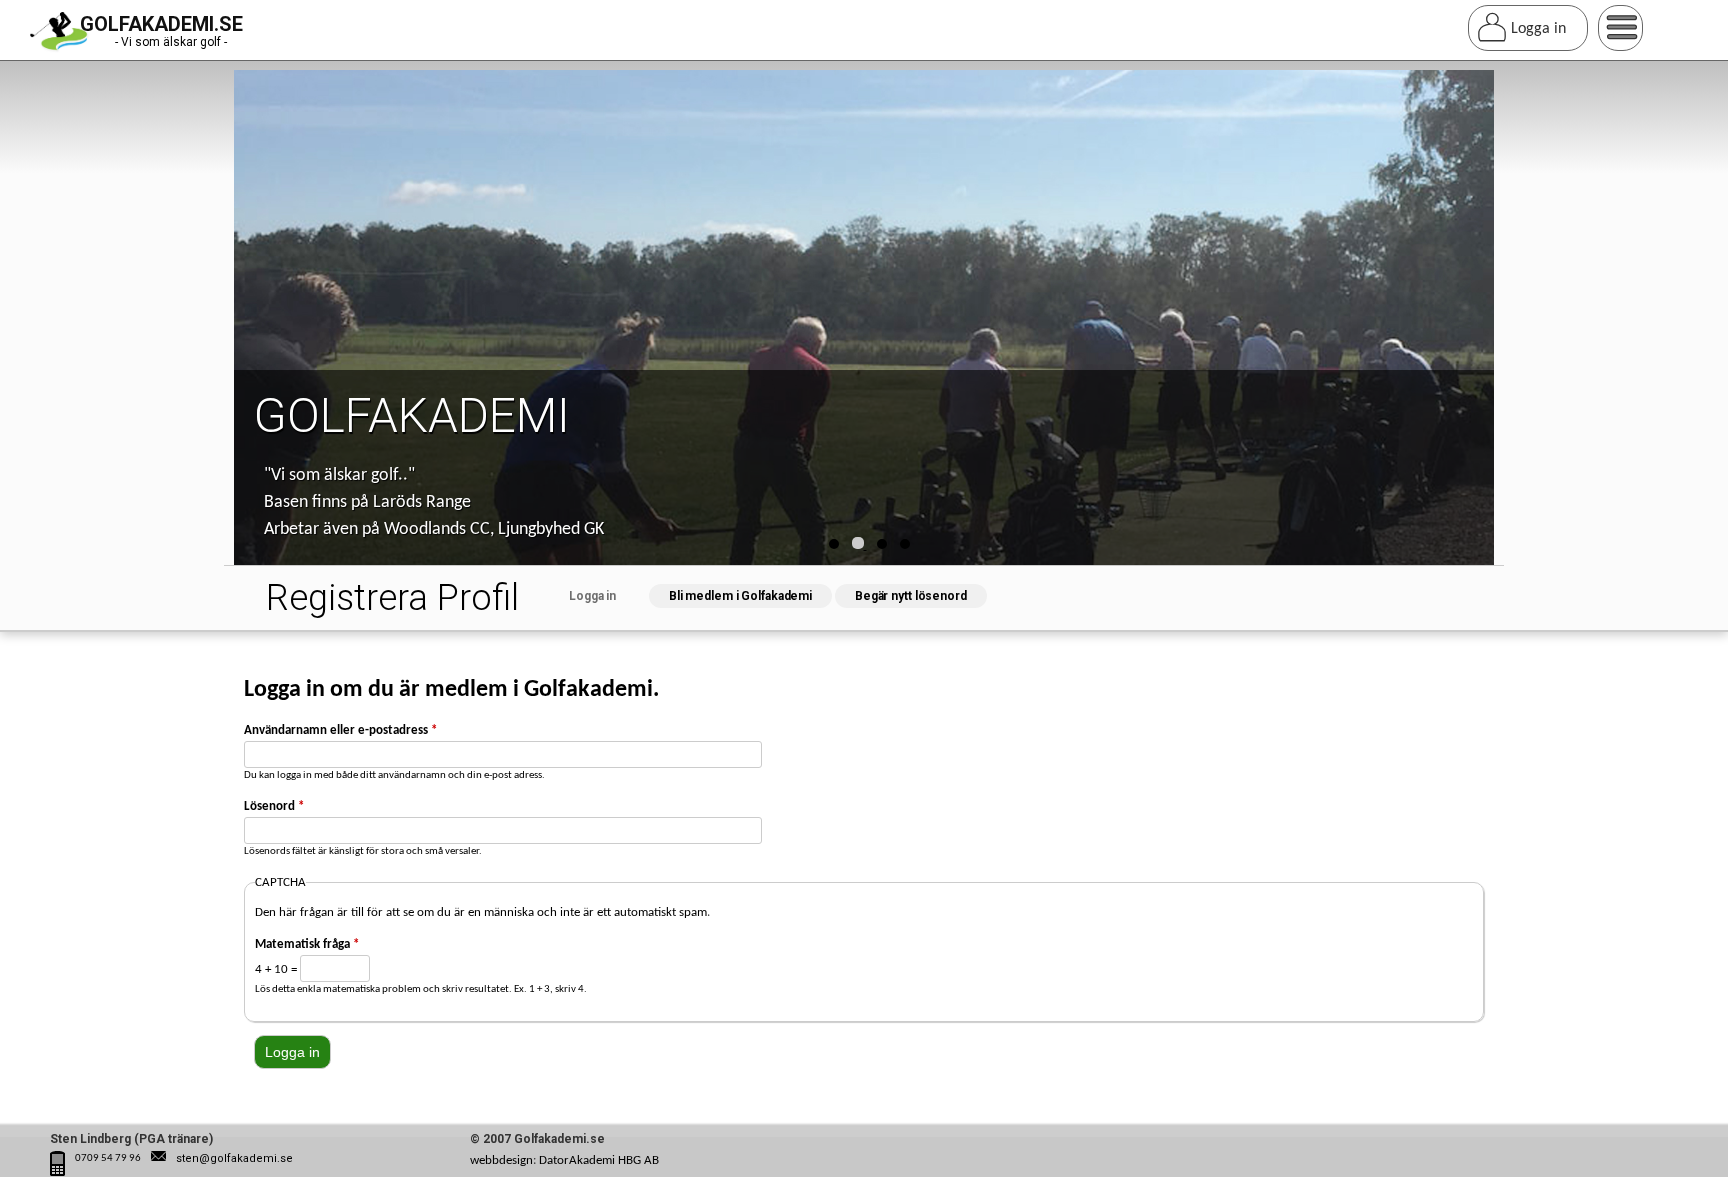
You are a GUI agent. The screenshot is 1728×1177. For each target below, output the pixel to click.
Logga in (607, 596)
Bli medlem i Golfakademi (740, 596)
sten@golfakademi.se (234, 1158)
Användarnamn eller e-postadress (340, 730)
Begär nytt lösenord (911, 596)
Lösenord (274, 806)
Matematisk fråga (307, 944)
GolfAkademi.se (161, 24)
